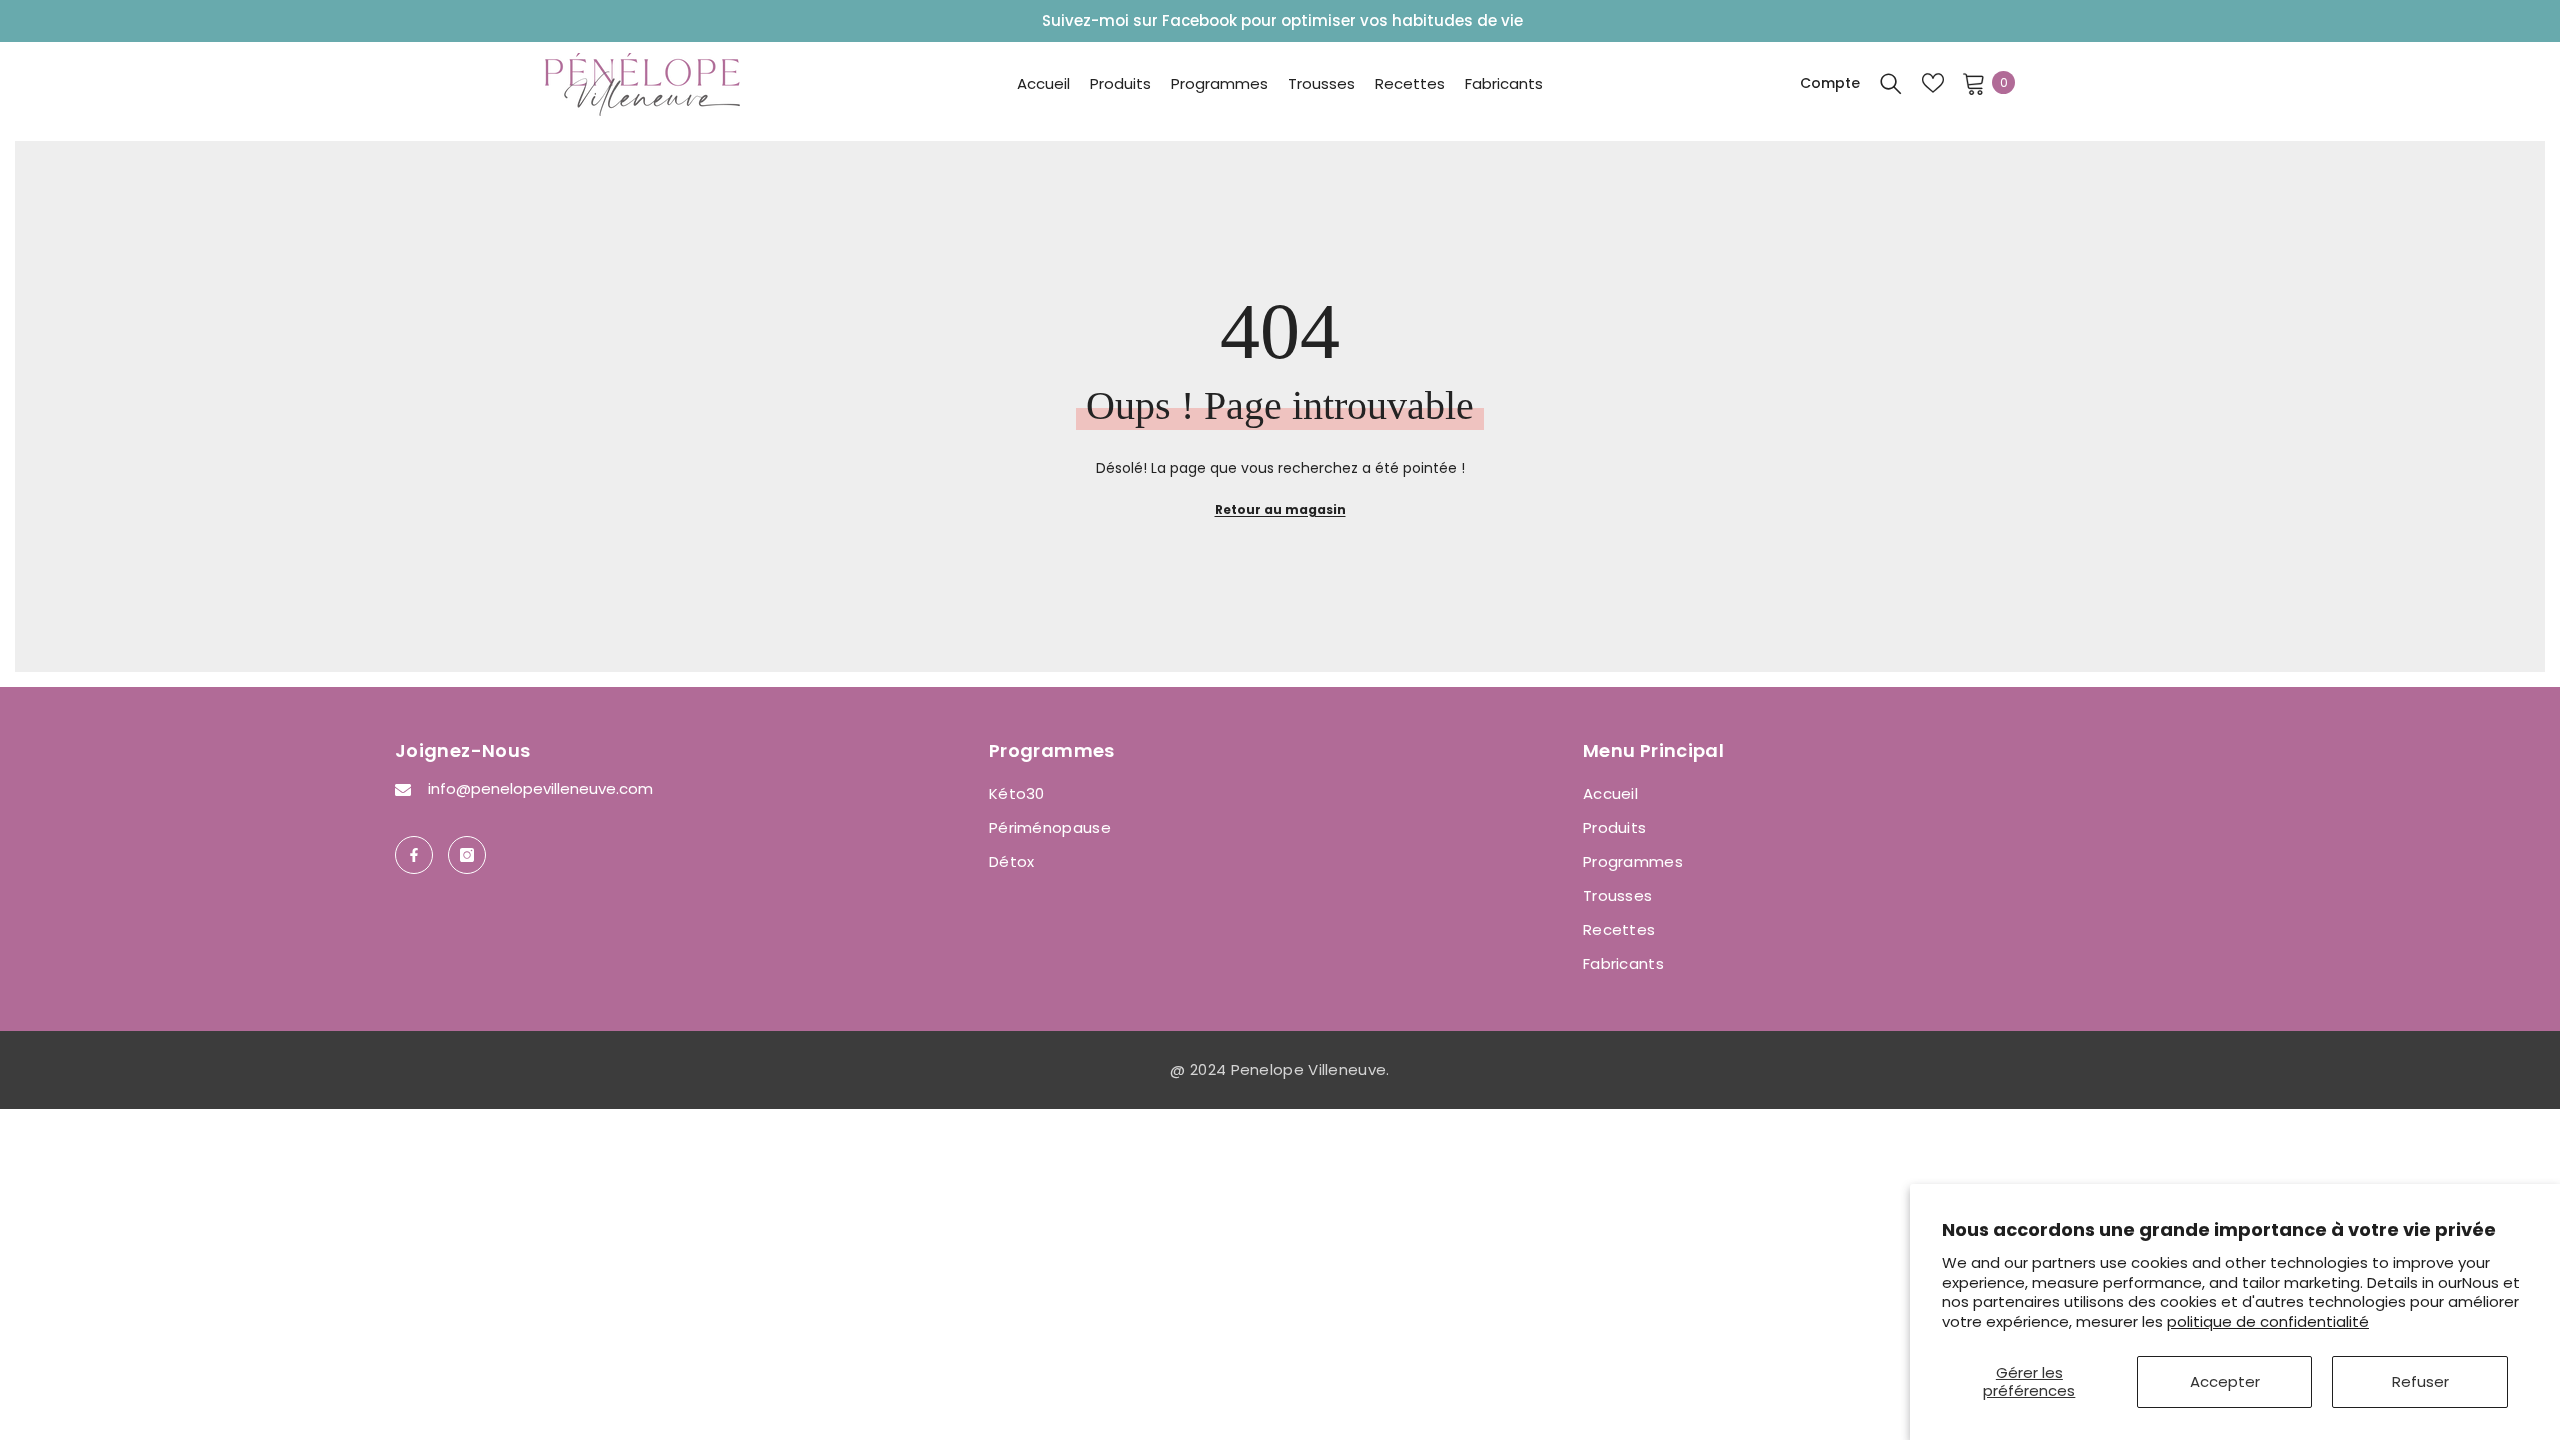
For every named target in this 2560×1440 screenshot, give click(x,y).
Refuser (2420, 1381)
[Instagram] (467, 855)
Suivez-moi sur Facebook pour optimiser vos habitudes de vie (1282, 20)
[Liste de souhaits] (1933, 83)
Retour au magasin (1280, 509)
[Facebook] (414, 855)
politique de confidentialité (2268, 1321)
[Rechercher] (1891, 83)
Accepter (2225, 1381)
